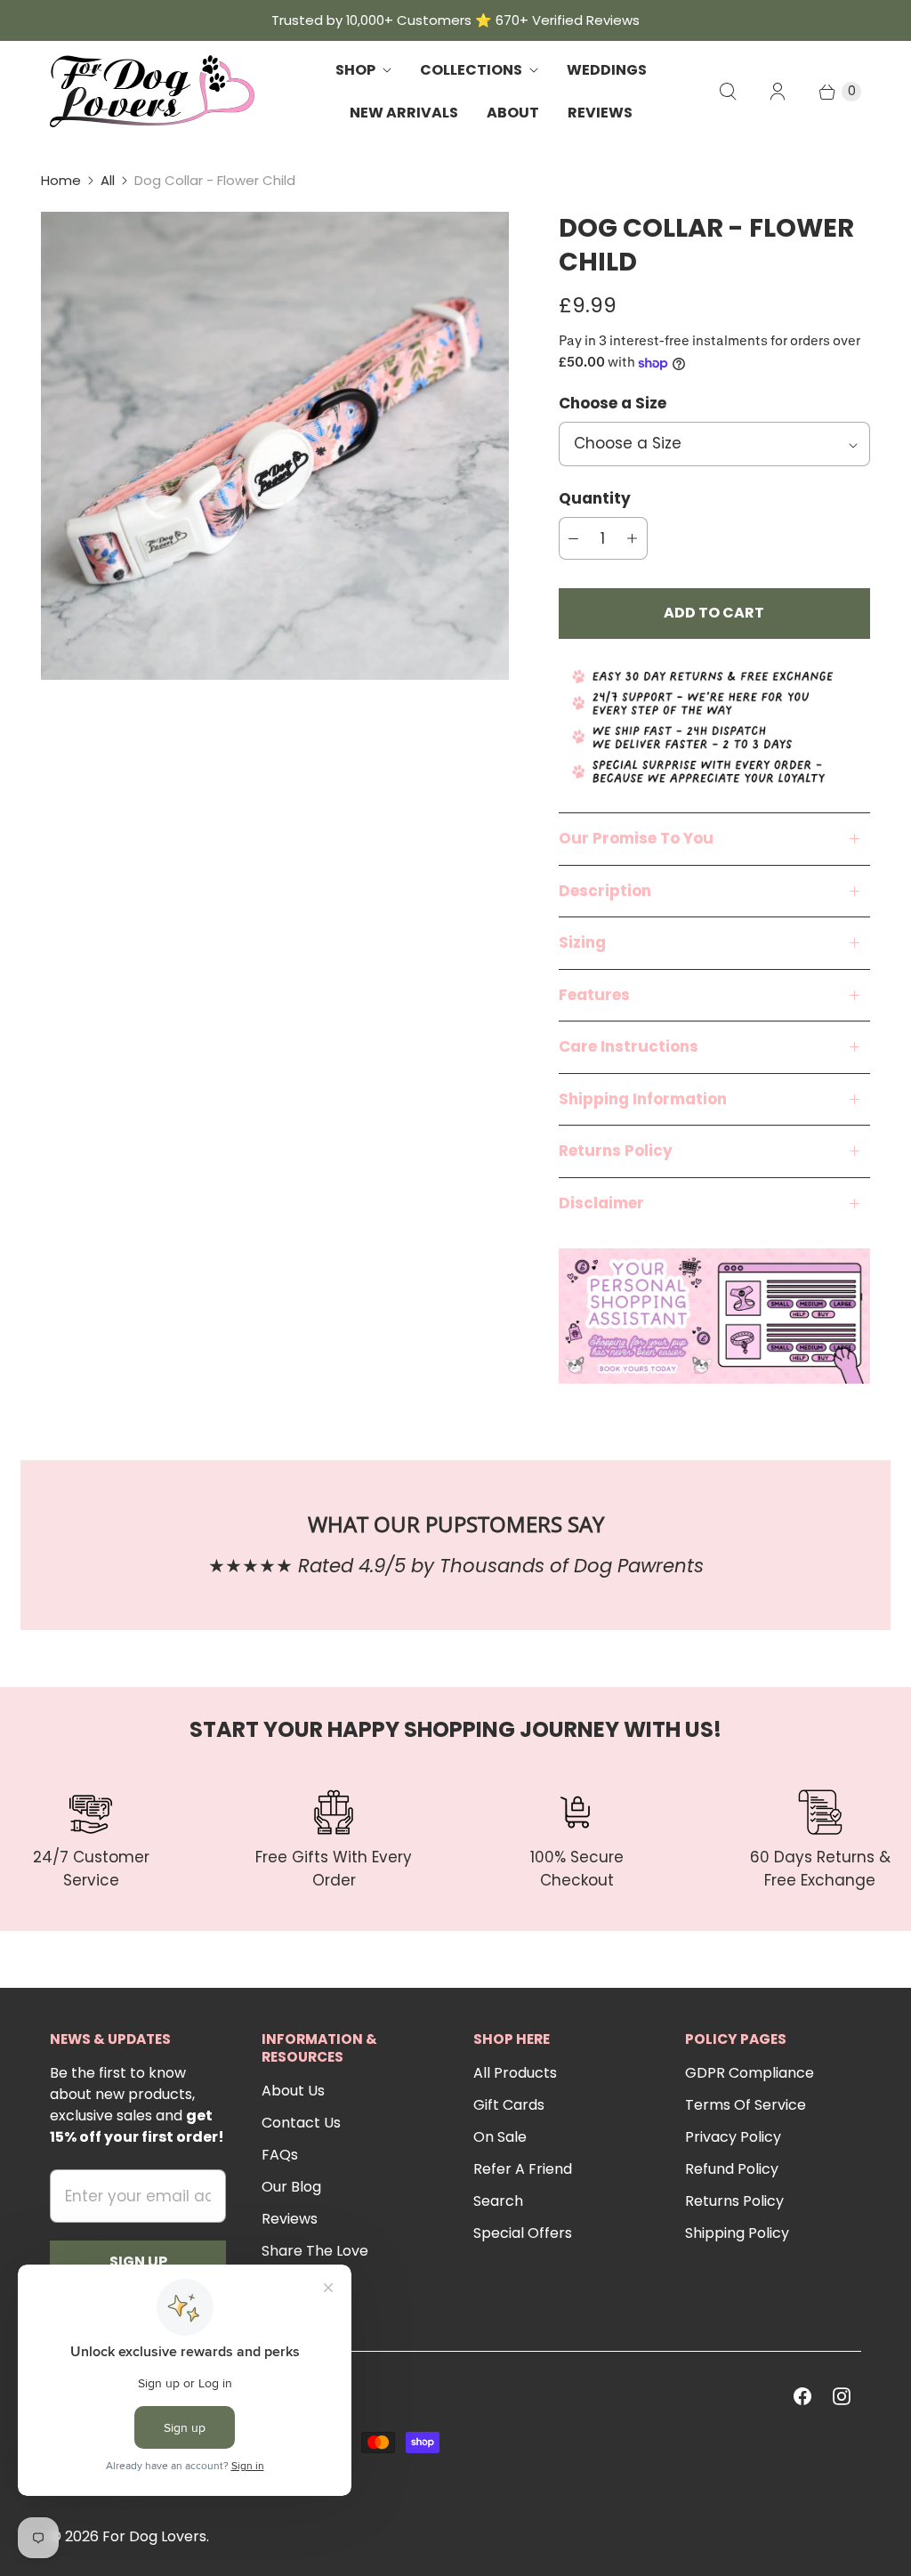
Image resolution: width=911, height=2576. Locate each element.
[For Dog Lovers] (152, 91)
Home (61, 180)
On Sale (500, 2137)
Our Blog (291, 2187)
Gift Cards (509, 2105)
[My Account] (778, 92)
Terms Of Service (746, 2105)
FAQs (280, 2155)
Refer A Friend (523, 2169)
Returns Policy (616, 1151)
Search (498, 2201)
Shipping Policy (737, 2233)
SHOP (355, 70)
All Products (515, 2073)
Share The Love (315, 2251)
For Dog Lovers (154, 2536)
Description (605, 891)
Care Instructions (629, 1046)
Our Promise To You (636, 838)
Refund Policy (732, 2169)
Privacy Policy (733, 2137)
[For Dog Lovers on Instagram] (842, 2396)
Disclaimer (601, 1203)
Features (594, 995)
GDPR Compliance (750, 2073)
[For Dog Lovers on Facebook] (802, 2396)
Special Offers (523, 2233)
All (108, 180)
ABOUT (513, 113)
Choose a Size (613, 403)
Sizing (582, 942)
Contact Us (301, 2123)
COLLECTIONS (471, 70)
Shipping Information (643, 1099)
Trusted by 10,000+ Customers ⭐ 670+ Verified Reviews (455, 20)
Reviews (290, 2219)
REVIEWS (600, 113)
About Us (293, 2091)
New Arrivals (404, 113)
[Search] (728, 92)
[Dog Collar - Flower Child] (275, 446)
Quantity (595, 498)
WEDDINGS (607, 70)
